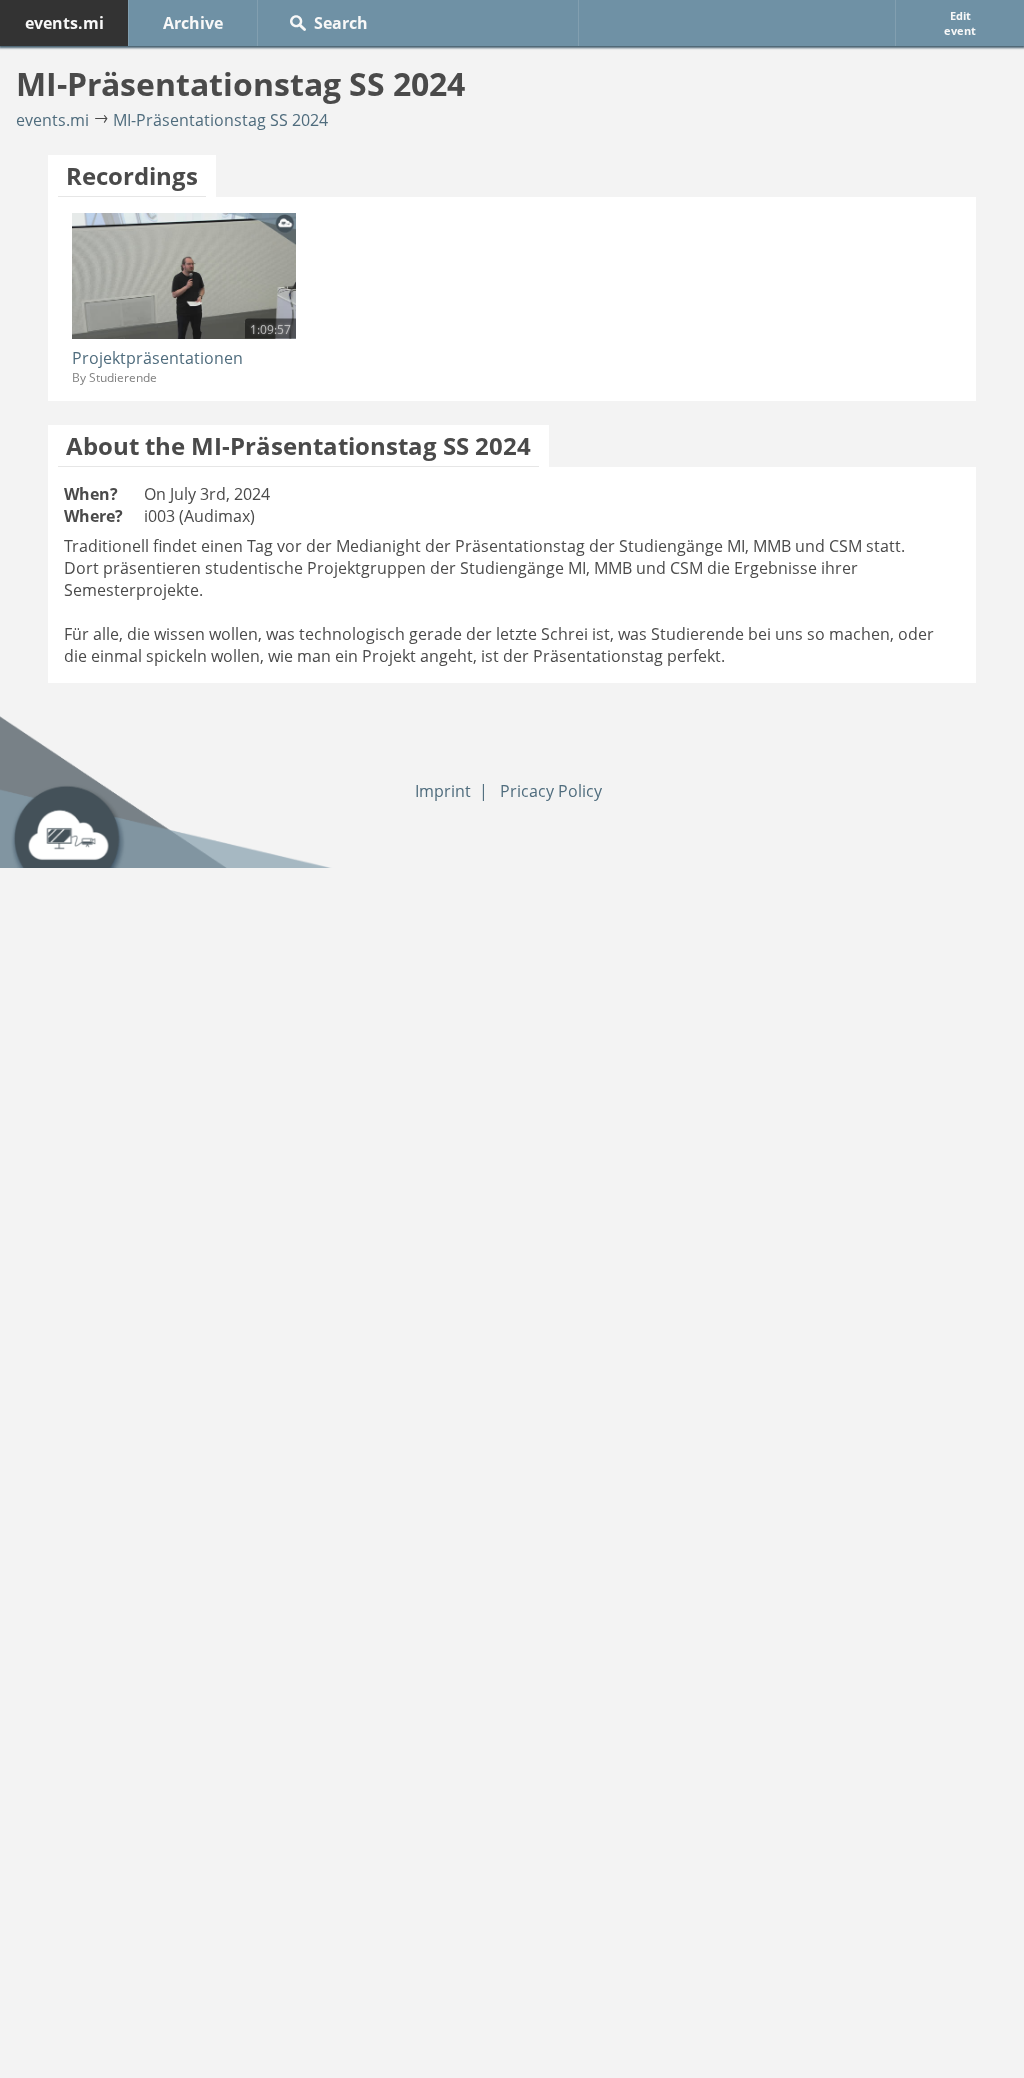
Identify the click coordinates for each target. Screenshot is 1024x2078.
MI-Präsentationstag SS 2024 (220, 120)
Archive (193, 23)
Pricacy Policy (551, 791)
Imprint (443, 791)
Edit (960, 23)
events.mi (64, 23)
